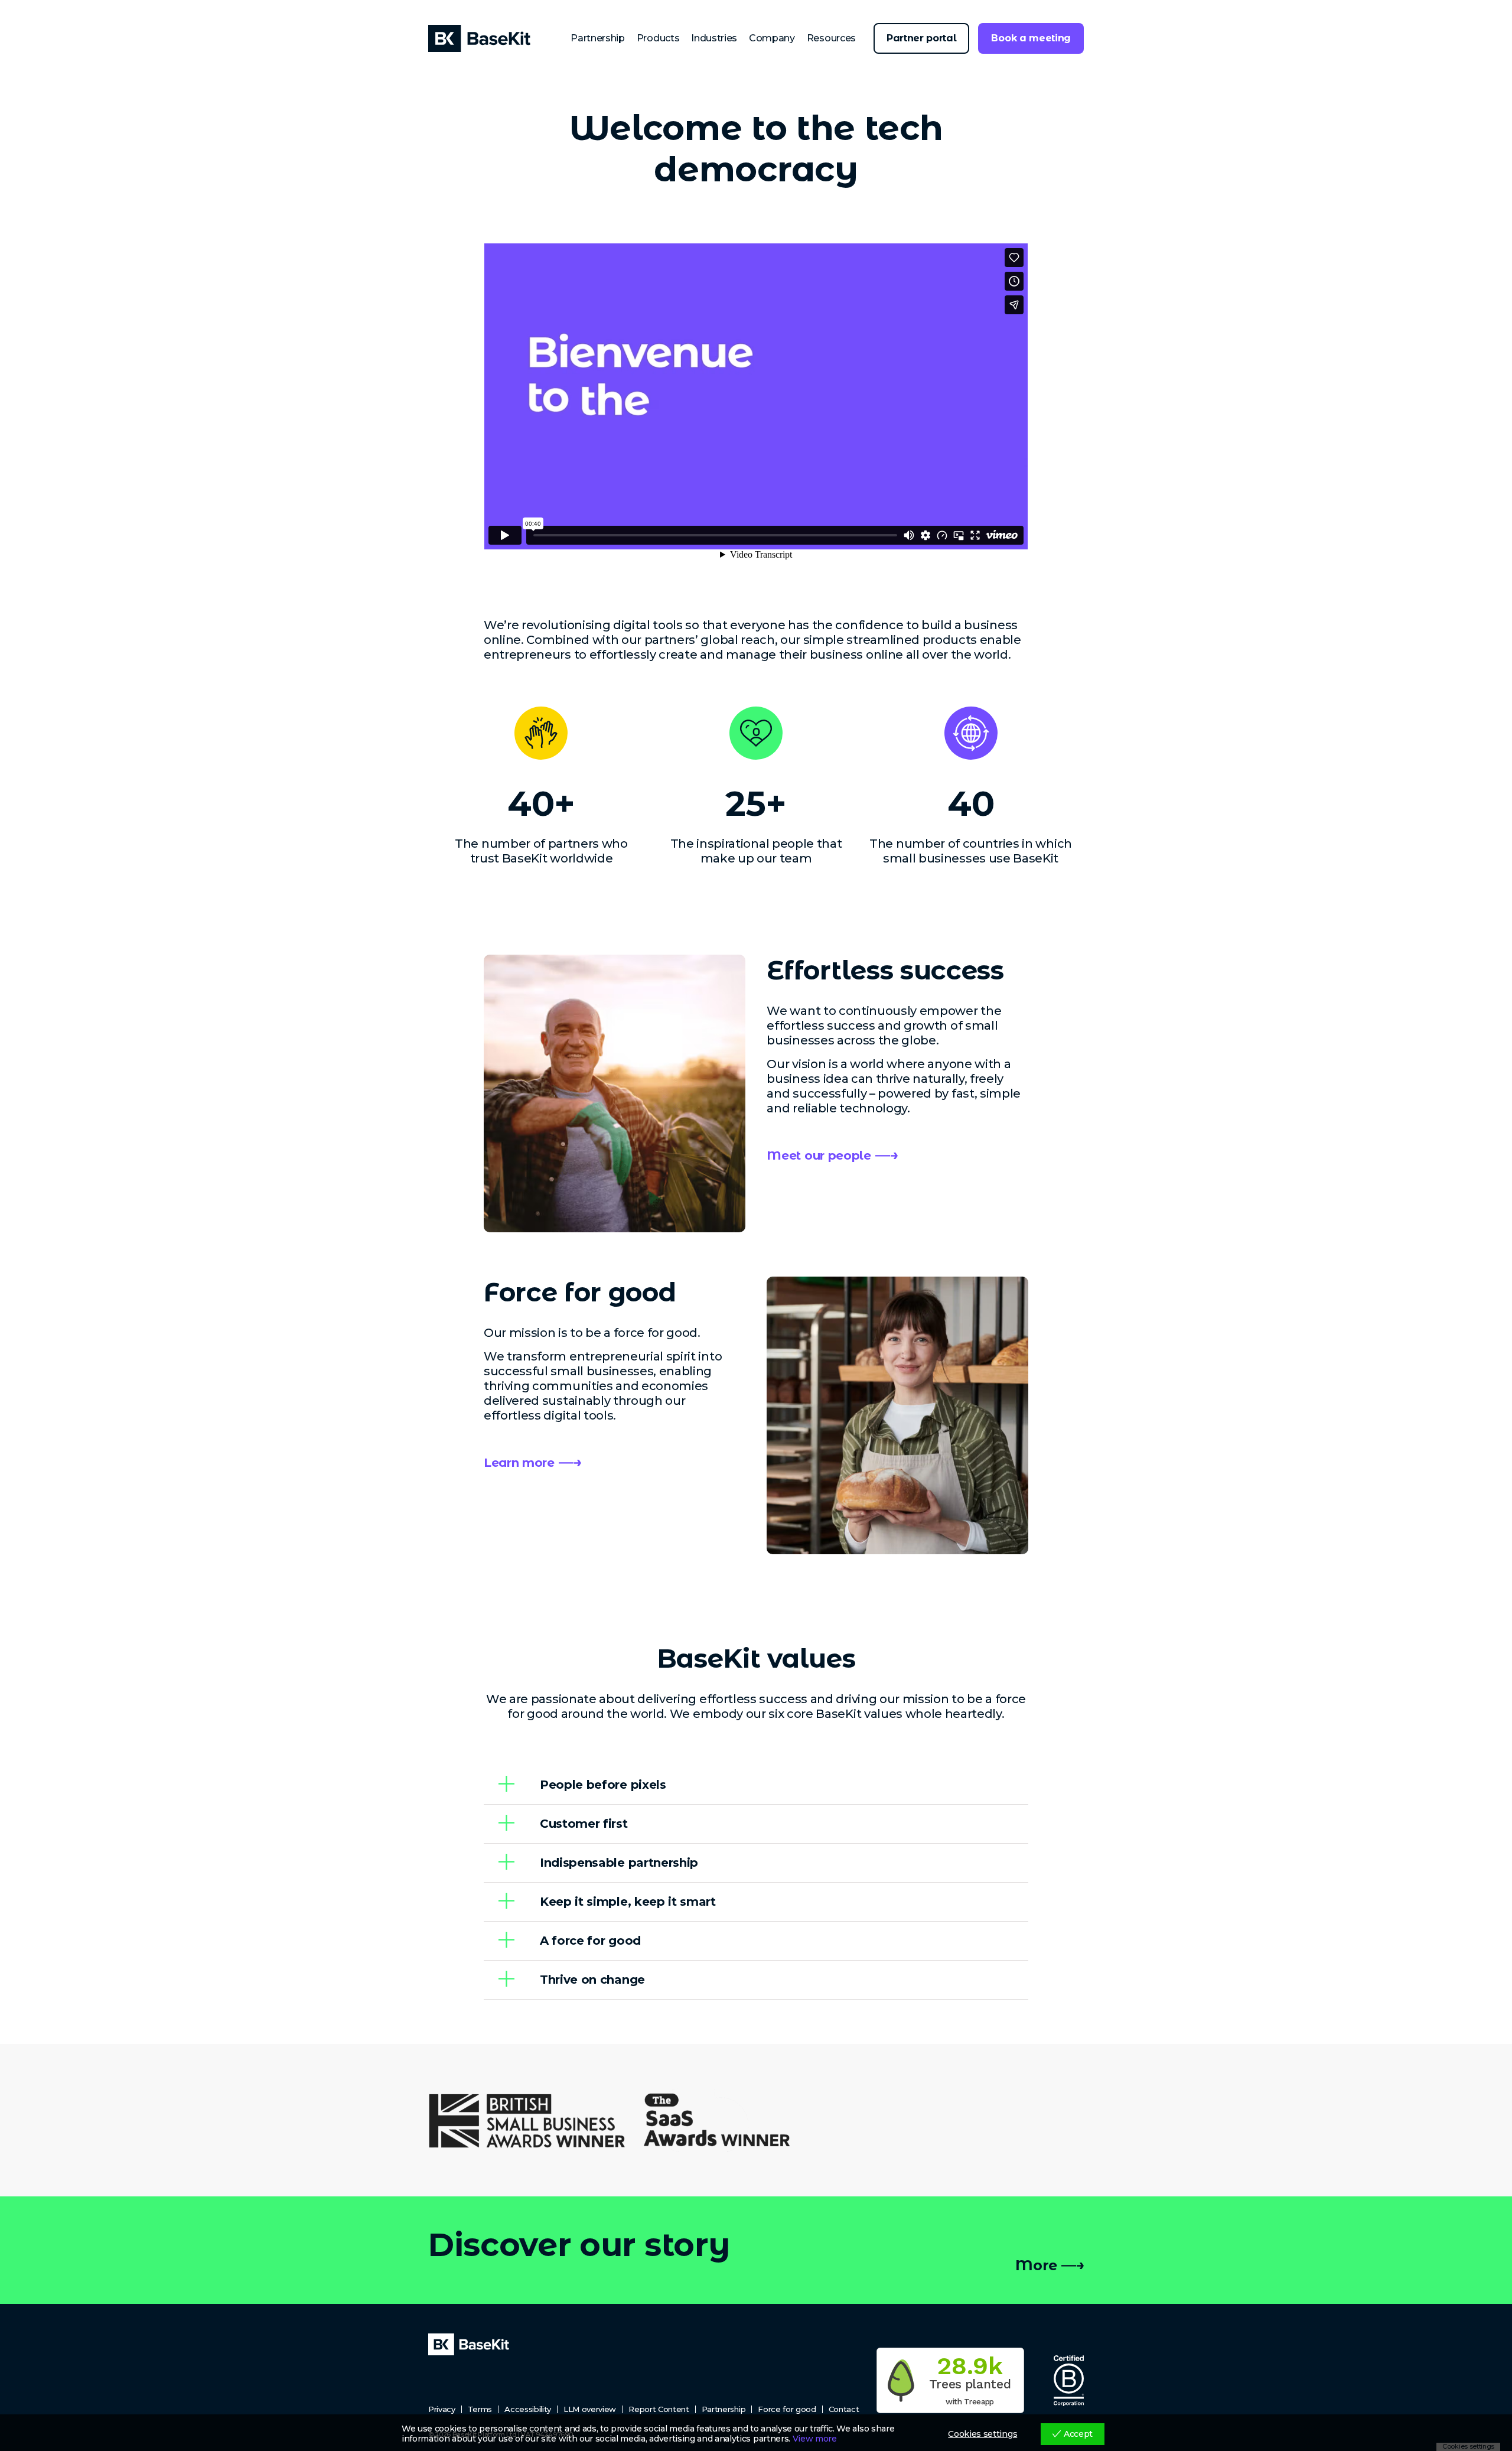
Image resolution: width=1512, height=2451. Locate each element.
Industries (714, 38)
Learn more (519, 1463)
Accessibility (528, 2409)
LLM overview (590, 2409)
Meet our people (819, 1155)
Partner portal (922, 38)
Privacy (442, 2409)
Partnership (597, 38)
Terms (480, 2409)
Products (658, 38)
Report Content (659, 2409)
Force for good (787, 2409)
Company (772, 38)
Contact (844, 2409)
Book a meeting (1031, 38)
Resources (831, 38)
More (1036, 2265)
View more (815, 2439)
